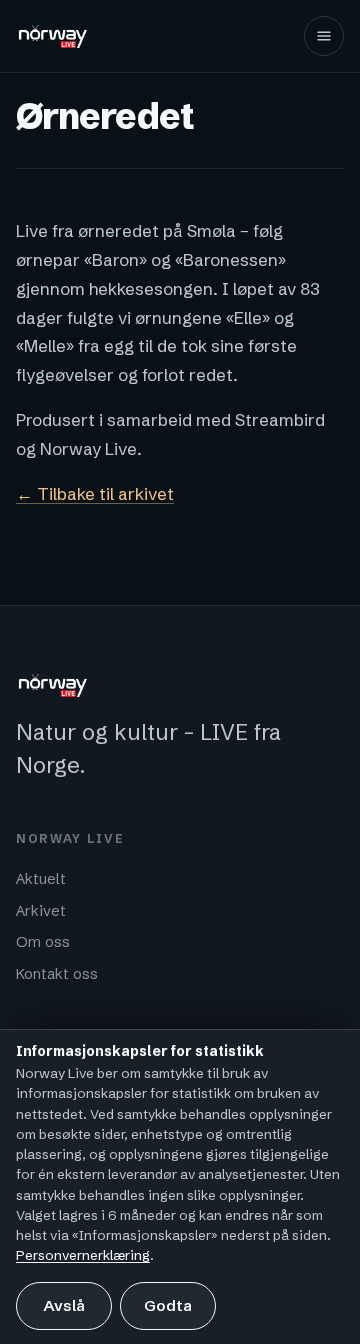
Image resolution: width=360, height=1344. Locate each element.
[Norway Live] (53, 36)
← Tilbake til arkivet (95, 493)
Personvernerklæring (83, 1255)
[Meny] (324, 36)
